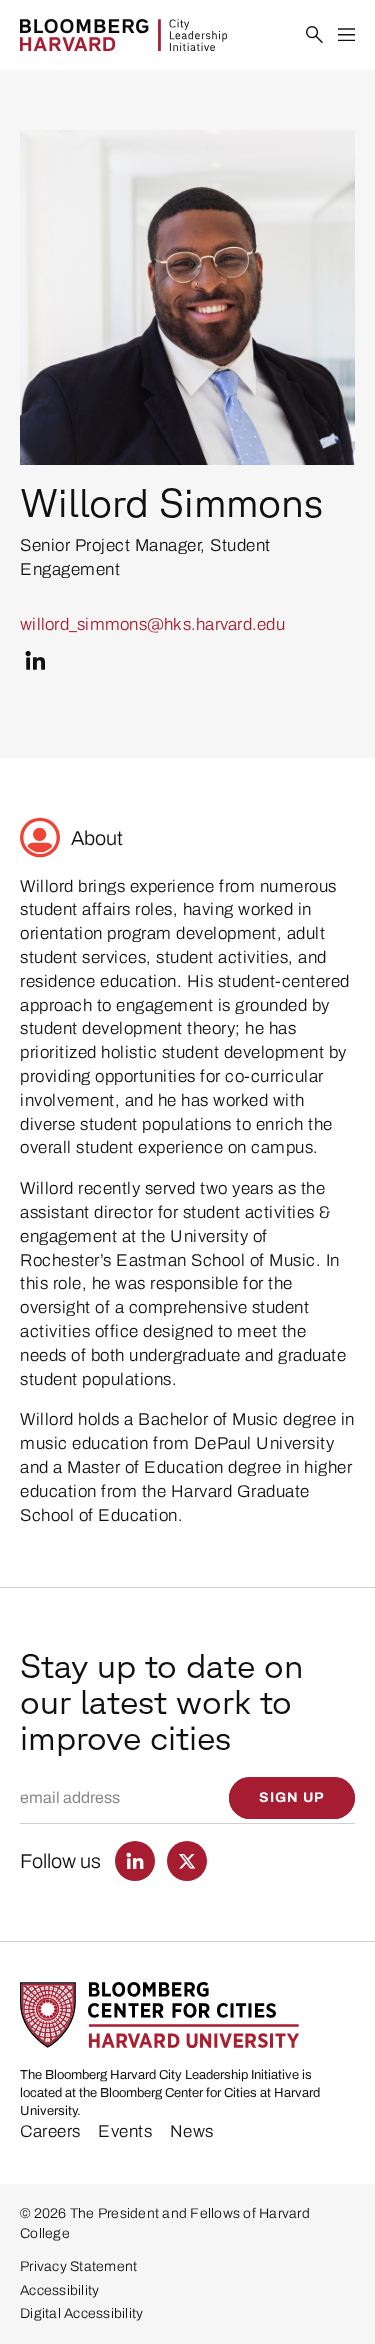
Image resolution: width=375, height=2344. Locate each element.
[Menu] (347, 35)
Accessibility (59, 2290)
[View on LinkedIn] (35, 661)
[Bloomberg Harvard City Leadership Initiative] (123, 35)
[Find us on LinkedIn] (135, 1861)
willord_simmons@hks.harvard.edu (152, 624)
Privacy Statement (78, 2266)
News (192, 2131)
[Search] (315, 35)
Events (125, 2131)
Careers (50, 2131)
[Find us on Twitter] (187, 1861)
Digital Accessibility (81, 2313)
